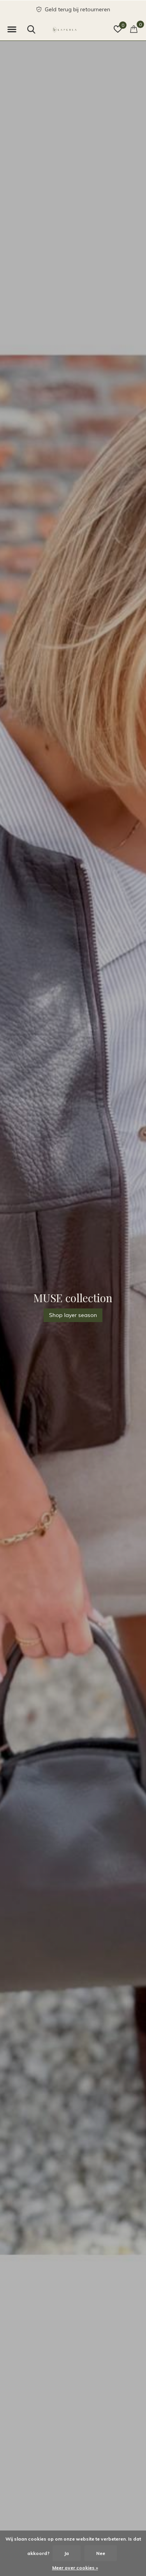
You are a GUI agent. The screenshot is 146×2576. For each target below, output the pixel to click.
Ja (67, 2553)
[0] (134, 29)
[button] (12, 30)
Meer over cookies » (75, 2568)
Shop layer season (73, 1315)
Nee (101, 2553)
